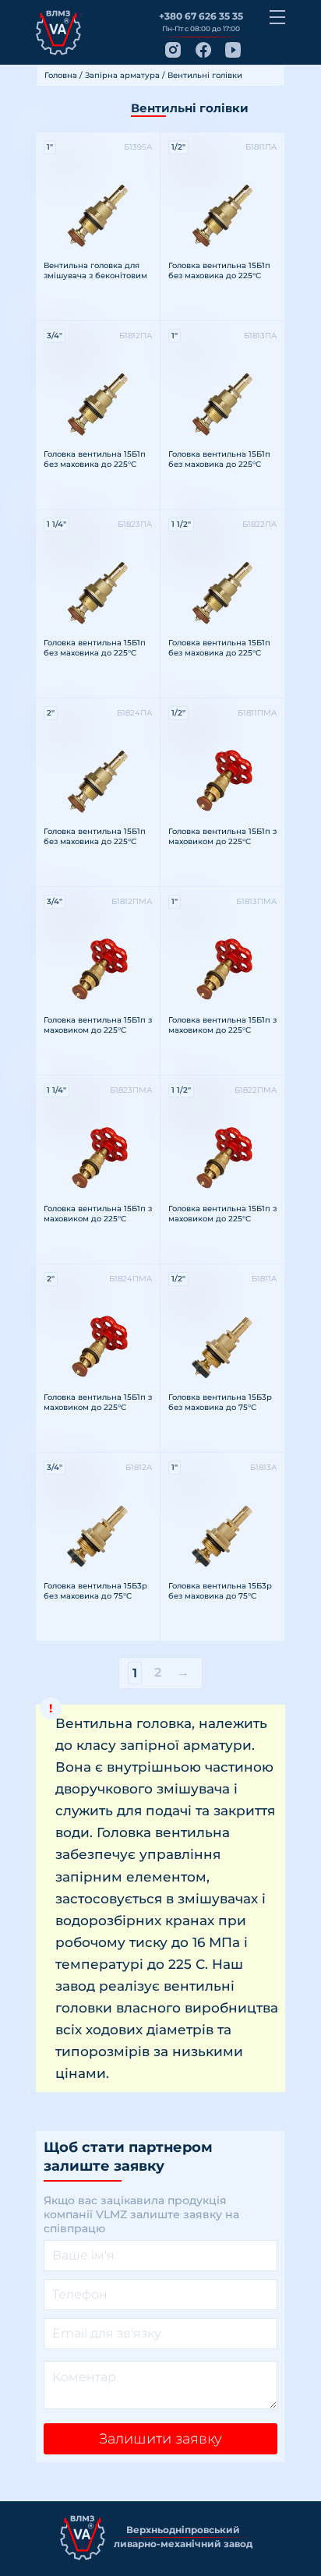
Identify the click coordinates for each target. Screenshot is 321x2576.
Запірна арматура (122, 75)
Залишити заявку (160, 2439)
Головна (61, 75)
